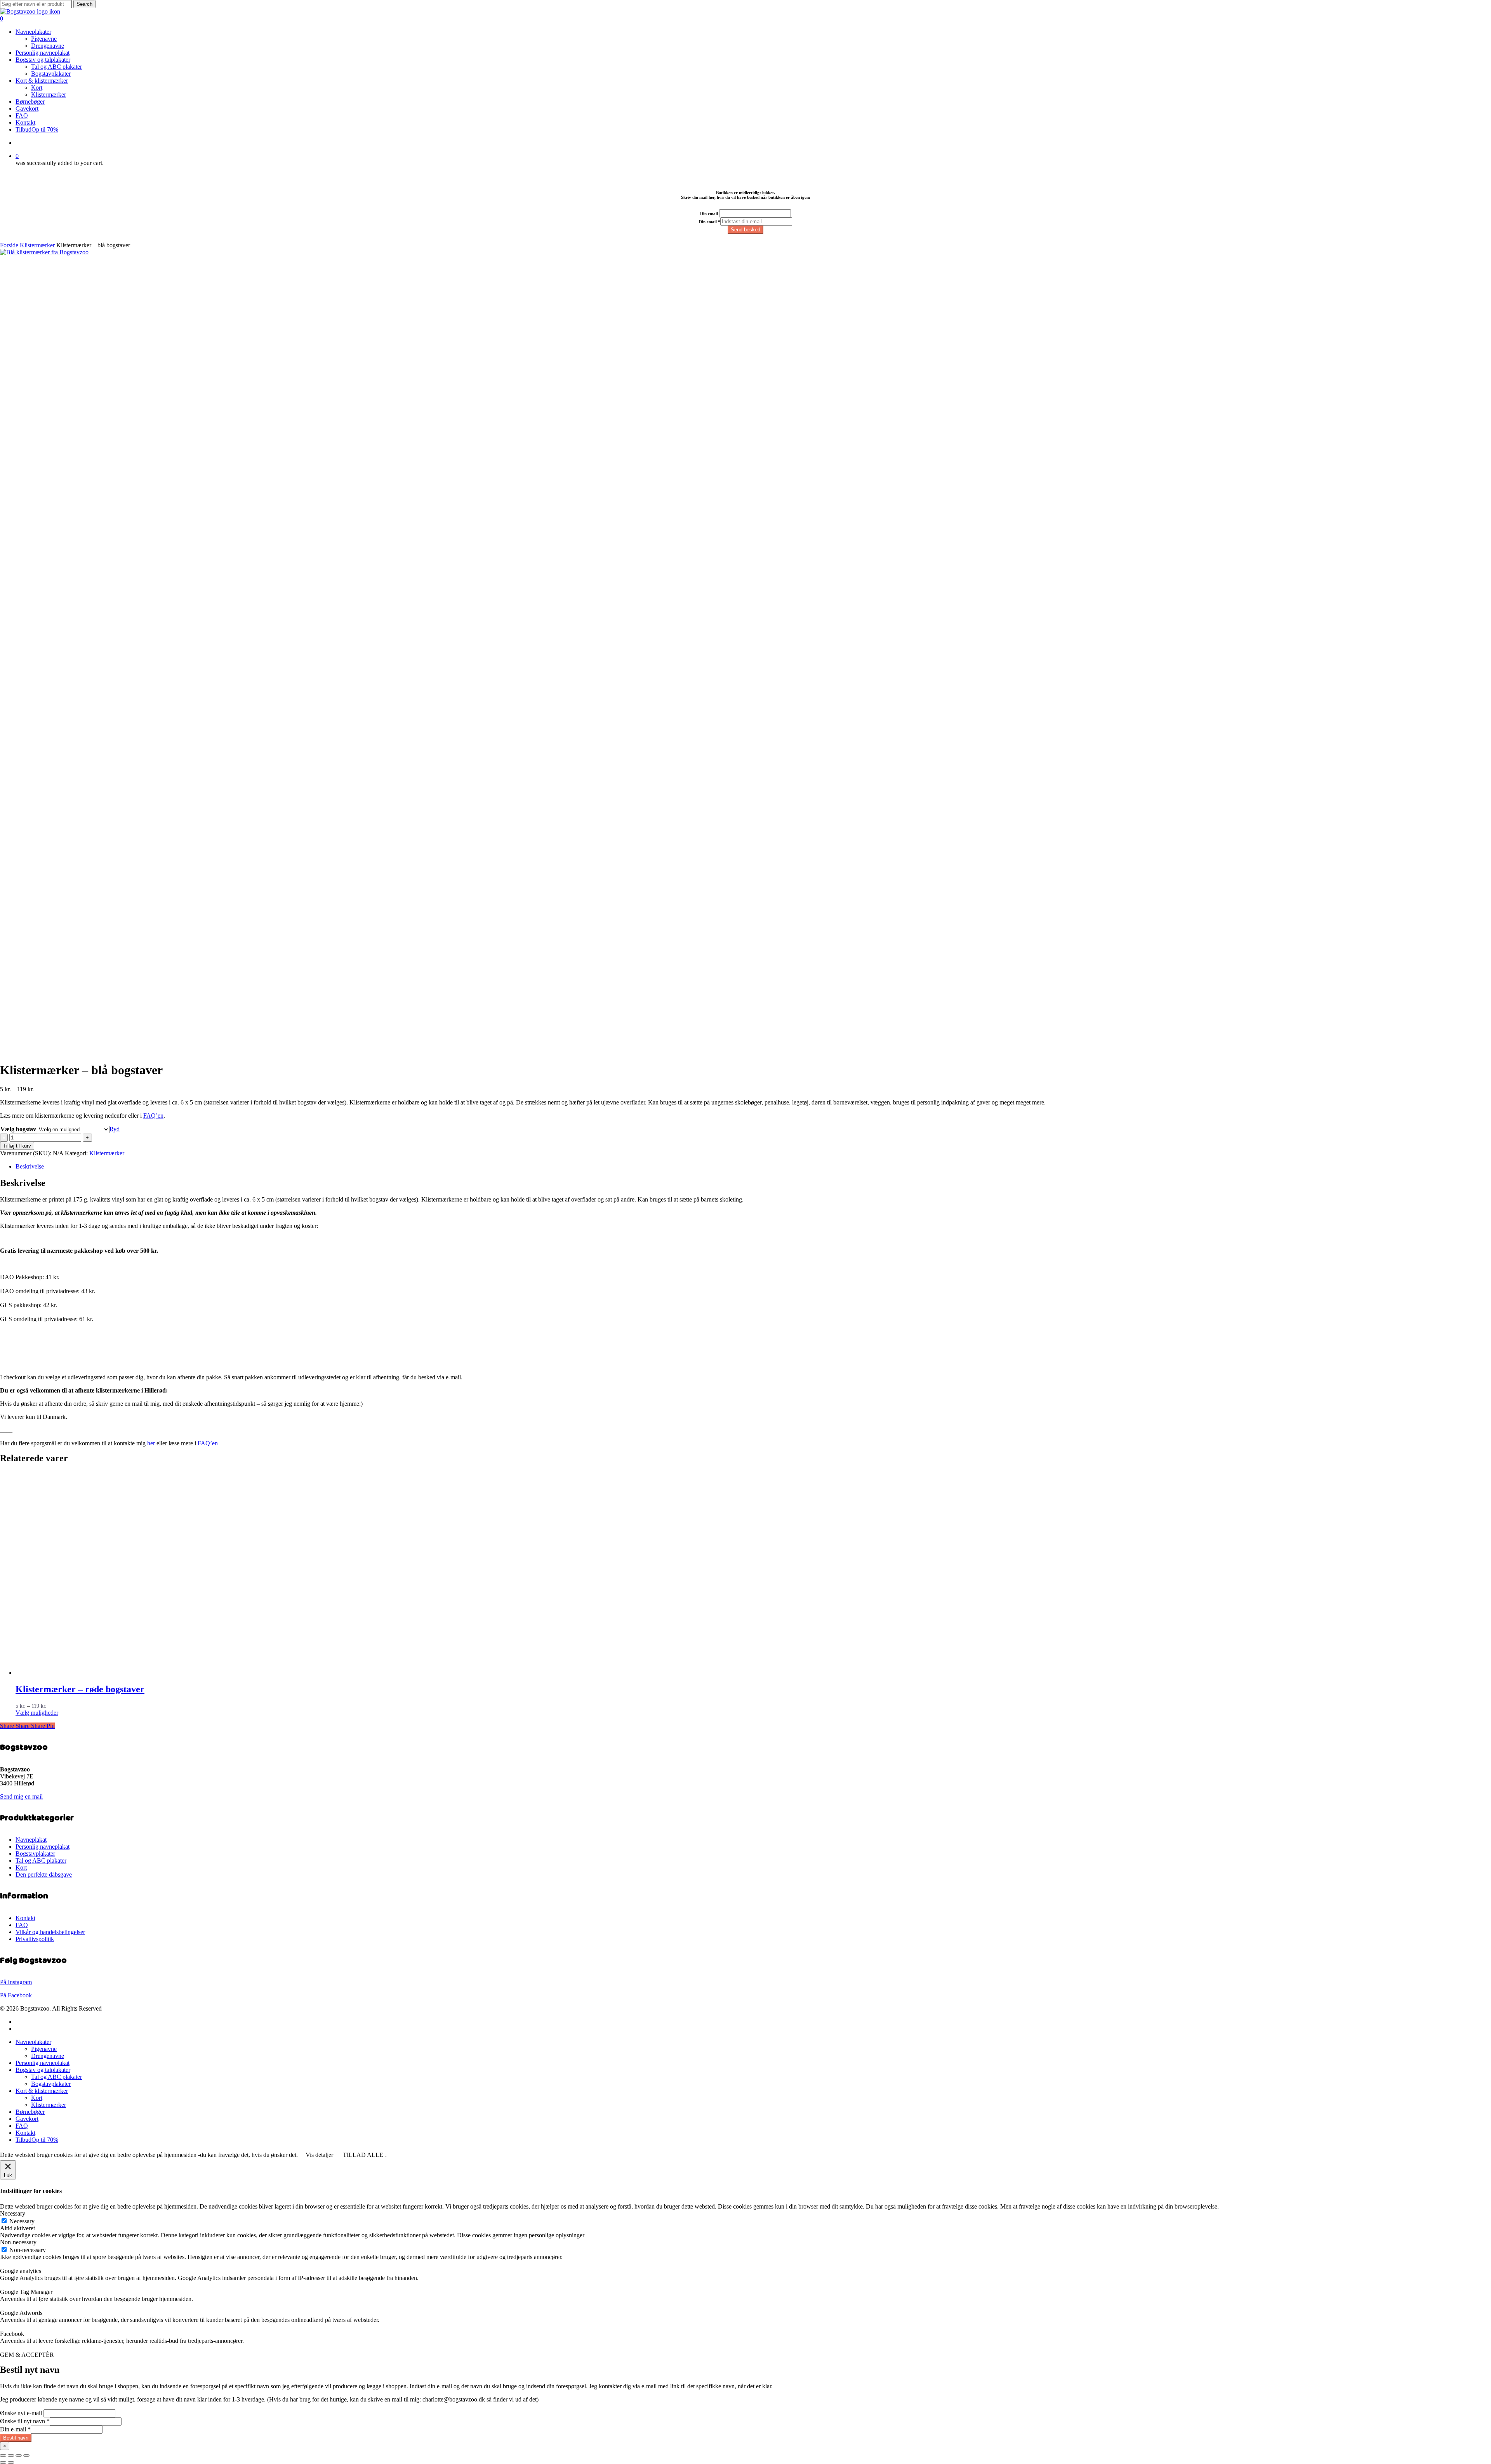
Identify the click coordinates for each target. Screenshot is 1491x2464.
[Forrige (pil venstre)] (3, 2462)
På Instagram (16, 1982)
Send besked (745, 230)
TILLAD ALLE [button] (363, 2155)
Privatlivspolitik (35, 1939)
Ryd (115, 1129)
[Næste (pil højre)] (11, 2462)
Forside (9, 245)
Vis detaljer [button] (319, 2155)
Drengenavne (48, 2056)
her (151, 1443)
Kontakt (25, 1918)
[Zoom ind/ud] (3, 2455)
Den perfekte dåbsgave (44, 1874)
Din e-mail (15, 2429)
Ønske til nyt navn (25, 2421)
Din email (709, 214)
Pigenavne (44, 2049)
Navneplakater (33, 2042)
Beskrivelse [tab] (30, 1166)
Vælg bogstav (18, 1129)
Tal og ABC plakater (41, 1861)
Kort (21, 1868)
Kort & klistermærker (42, 2091)
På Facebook (16, 1995)
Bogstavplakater (35, 1854)
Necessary (22, 2221)
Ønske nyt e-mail (21, 2413)
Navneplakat (31, 1840)
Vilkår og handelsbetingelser (50, 1932)
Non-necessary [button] (18, 2242)
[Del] (19, 2455)
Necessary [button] (13, 2213)
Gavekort (27, 2119)
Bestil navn (16, 2438)
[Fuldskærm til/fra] (11, 2455)
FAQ (22, 1925)
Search (84, 4)
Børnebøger (30, 2112)
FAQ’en (153, 1116)
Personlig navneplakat (43, 1847)
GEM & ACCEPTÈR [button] (27, 2355)
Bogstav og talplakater (43, 2070)
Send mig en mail (21, 1796)
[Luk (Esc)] (26, 2455)
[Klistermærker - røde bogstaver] (287, 1673)
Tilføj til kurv (17, 1146)
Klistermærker (37, 245)
